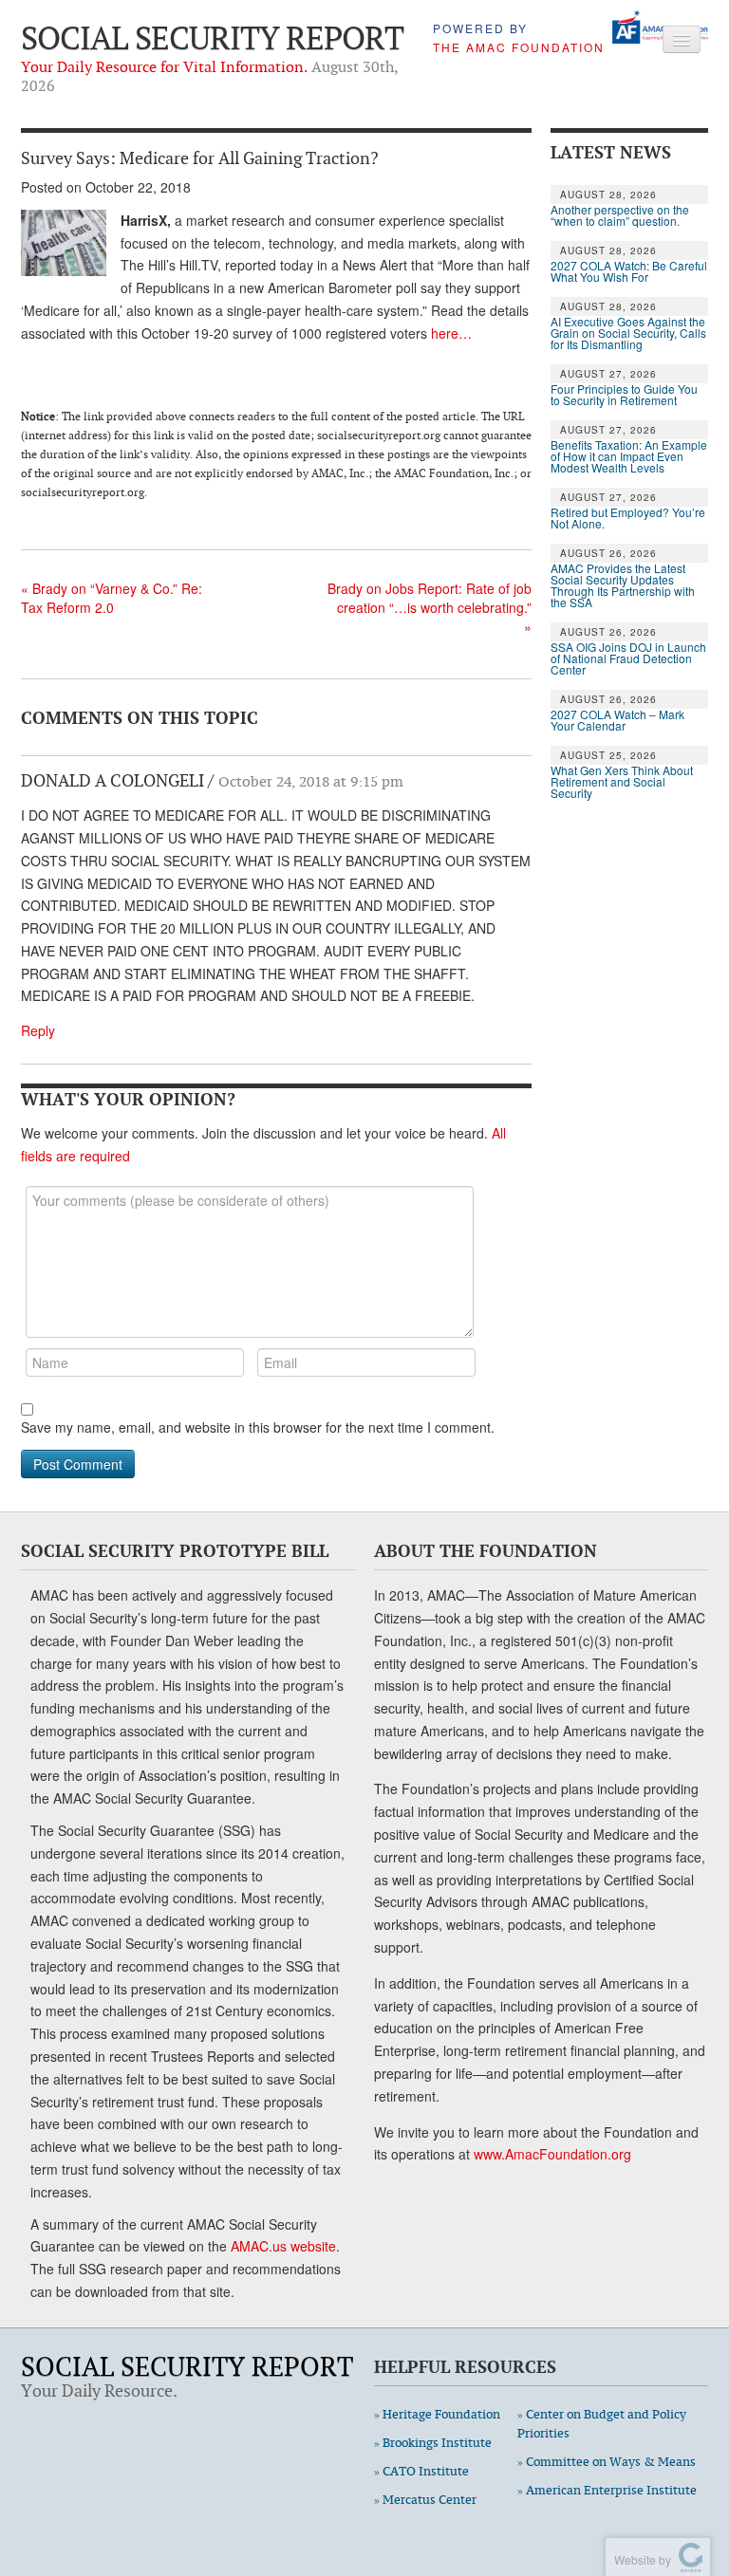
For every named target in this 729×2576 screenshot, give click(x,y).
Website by (640, 2559)
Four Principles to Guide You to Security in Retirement (624, 395)
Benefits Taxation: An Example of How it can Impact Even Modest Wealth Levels (629, 456)
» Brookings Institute (433, 2443)
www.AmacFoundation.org (552, 2154)
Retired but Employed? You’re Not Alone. (628, 518)
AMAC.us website (283, 2246)
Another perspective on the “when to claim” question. (620, 215)
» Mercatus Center (425, 2500)
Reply (38, 1030)
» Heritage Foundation (437, 2414)
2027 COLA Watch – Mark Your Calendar (617, 720)
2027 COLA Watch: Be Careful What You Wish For (629, 271)
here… (451, 333)
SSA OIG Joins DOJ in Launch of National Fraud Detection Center (628, 658)
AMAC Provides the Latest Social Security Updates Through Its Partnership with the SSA (623, 585)
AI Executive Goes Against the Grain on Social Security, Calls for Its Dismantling (628, 333)
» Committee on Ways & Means (607, 2462)
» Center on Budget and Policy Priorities (602, 2424)
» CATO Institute (421, 2471)
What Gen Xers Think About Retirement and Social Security (622, 782)
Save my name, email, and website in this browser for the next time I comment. (258, 1427)
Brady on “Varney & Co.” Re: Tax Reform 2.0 (112, 598)
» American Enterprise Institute (607, 2490)
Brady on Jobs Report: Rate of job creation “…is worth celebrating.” (430, 607)
